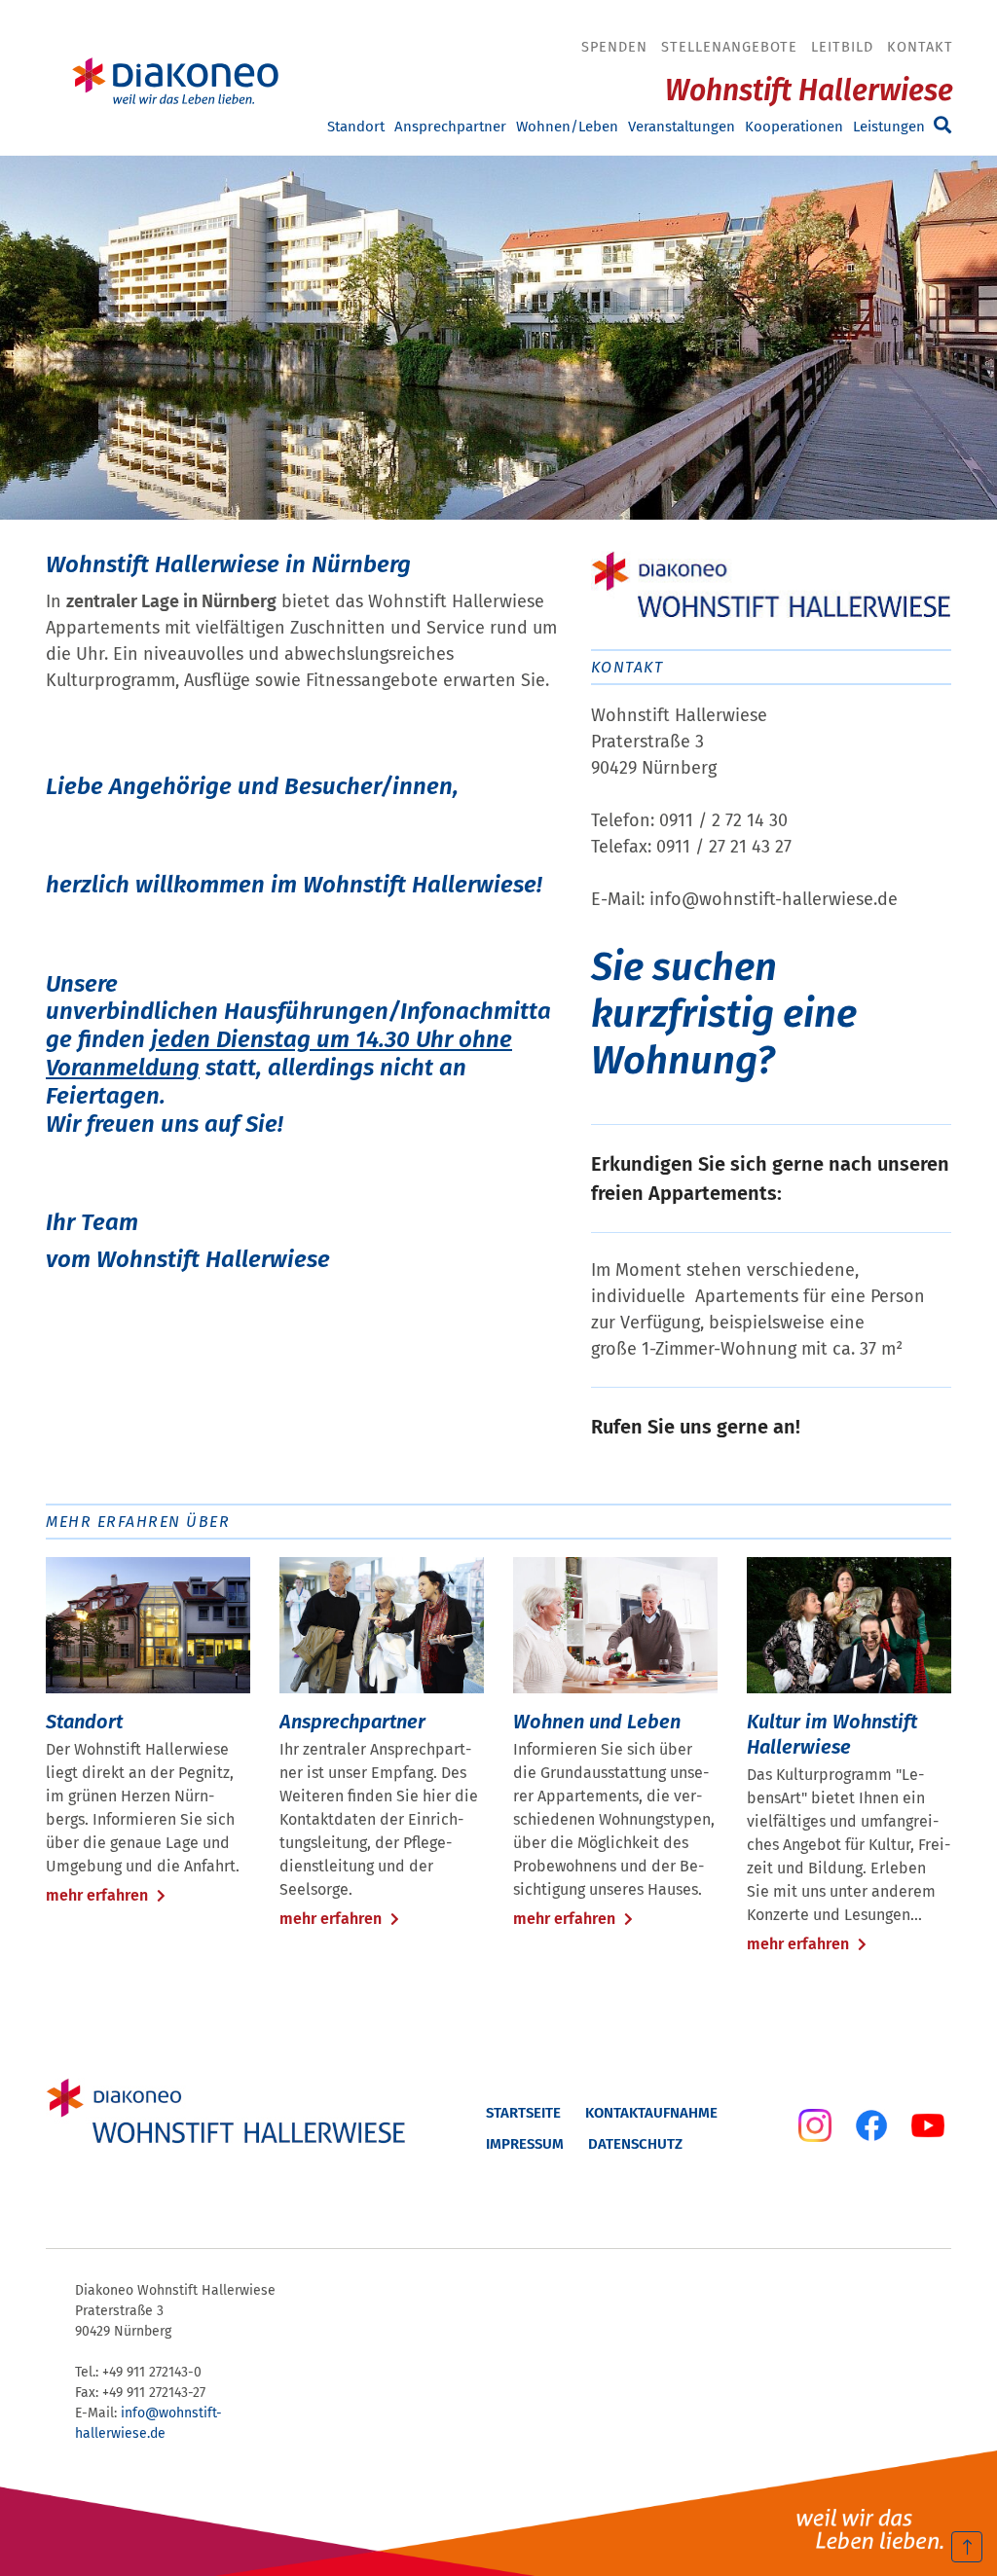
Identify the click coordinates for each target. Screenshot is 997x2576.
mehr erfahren (99, 1895)
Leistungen (889, 127)
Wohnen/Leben (567, 127)
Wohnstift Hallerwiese (809, 91)
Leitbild (842, 47)
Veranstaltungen (682, 127)
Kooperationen (794, 127)
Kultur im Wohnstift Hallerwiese (832, 1734)
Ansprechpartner (450, 127)
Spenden (614, 47)
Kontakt (920, 47)
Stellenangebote (729, 47)
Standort (356, 127)
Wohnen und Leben (597, 1722)
